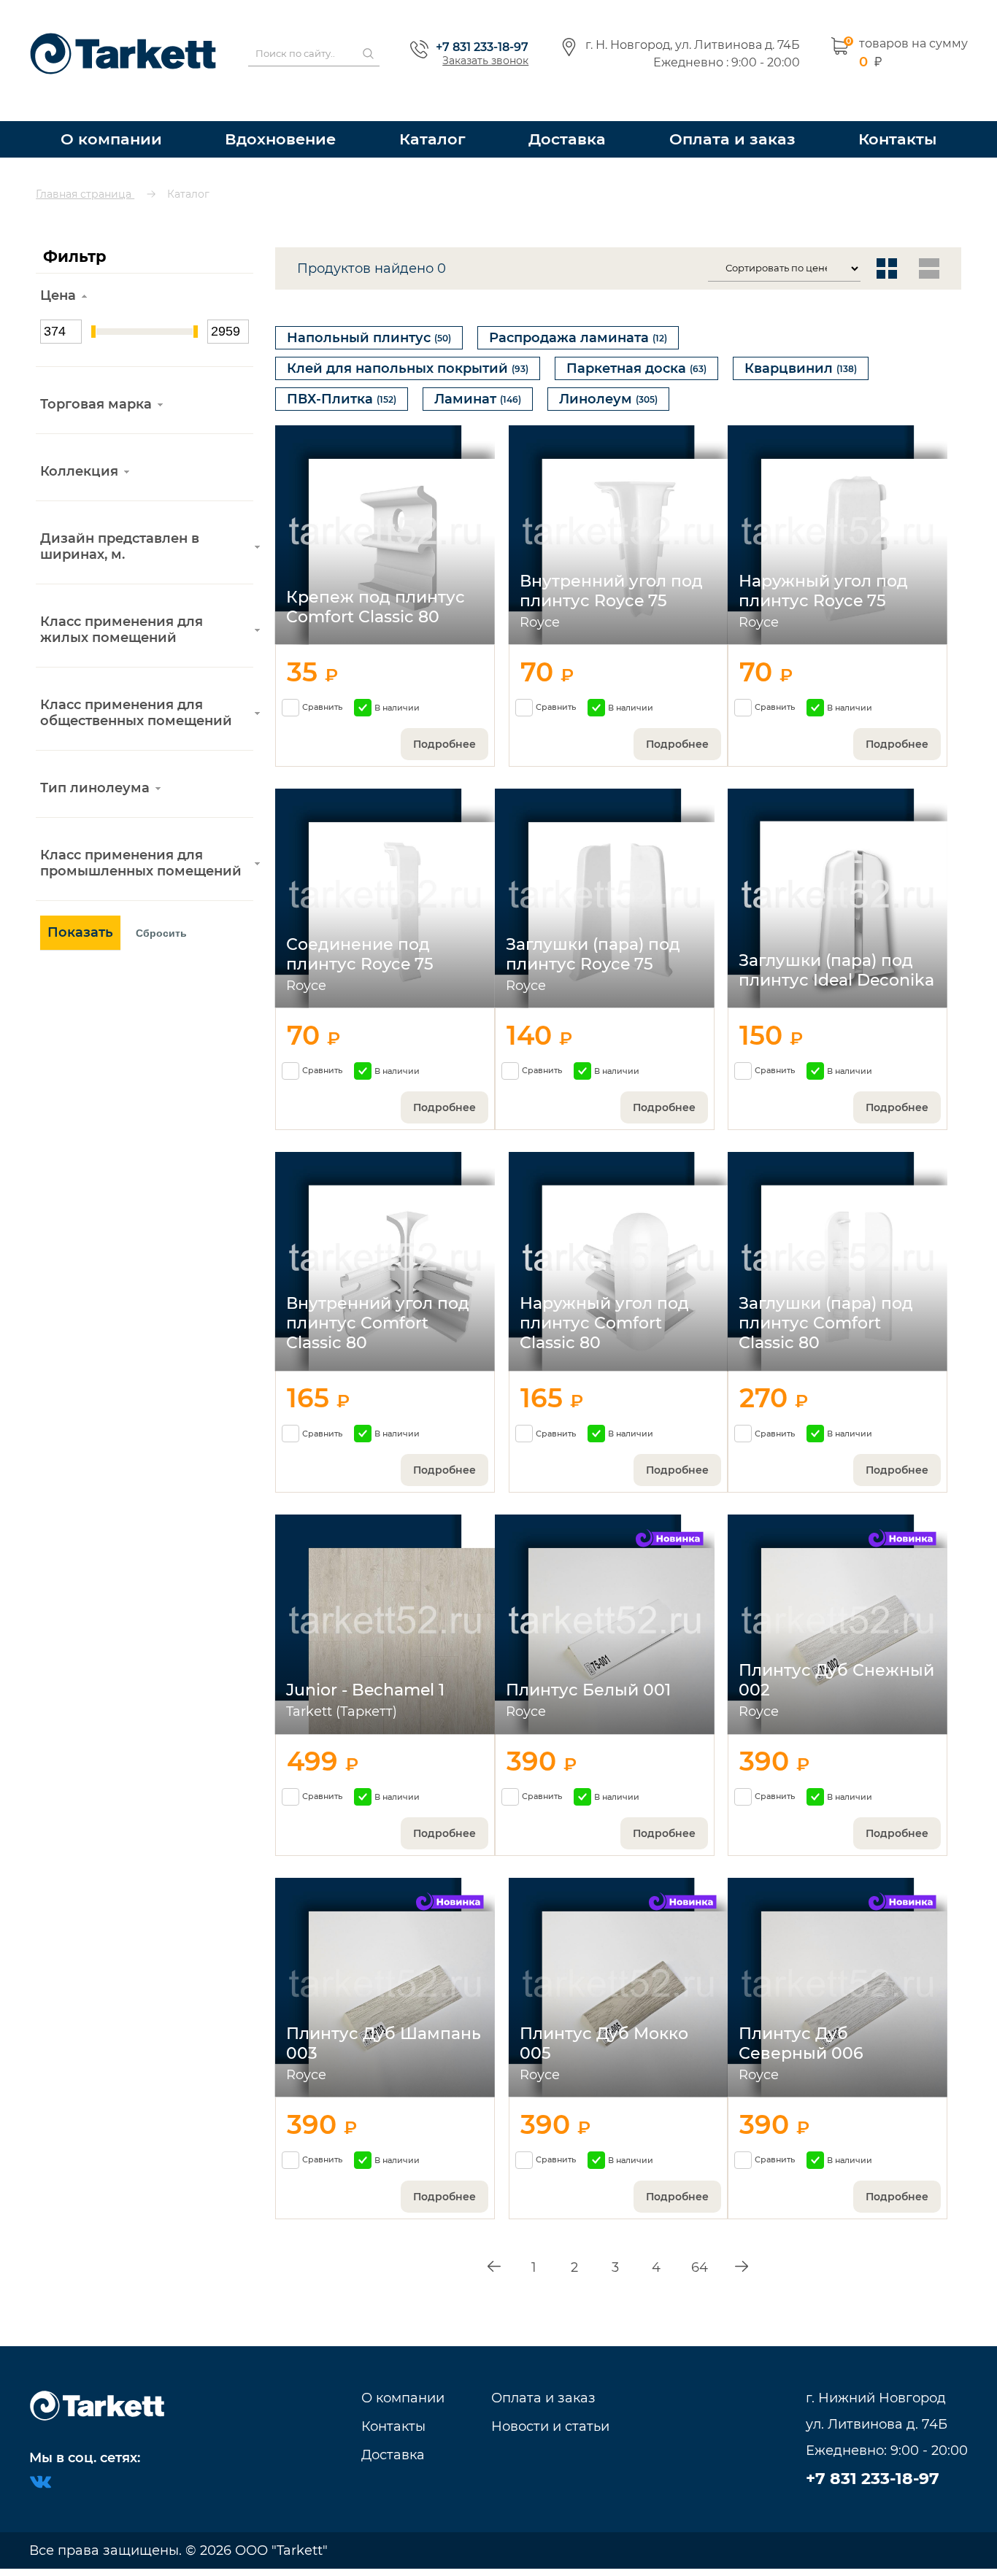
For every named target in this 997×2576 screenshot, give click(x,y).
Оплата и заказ (736, 113)
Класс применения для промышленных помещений (141, 837)
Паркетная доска (636, 349)
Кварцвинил (801, 349)
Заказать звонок (485, 47)
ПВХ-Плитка (342, 387)
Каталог (441, 113)
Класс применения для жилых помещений (122, 603)
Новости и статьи (550, 2426)
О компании (110, 113)
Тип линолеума (95, 762)
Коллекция (79, 445)
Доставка (576, 113)
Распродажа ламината (578, 312)
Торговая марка (96, 378)
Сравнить (322, 703)
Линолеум (608, 387)
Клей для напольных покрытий (408, 349)
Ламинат (478, 387)
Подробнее (444, 740)
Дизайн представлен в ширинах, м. (120, 520)
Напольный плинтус (369, 312)
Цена (58, 269)
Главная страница (85, 168)
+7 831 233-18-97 (482, 34)
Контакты (897, 113)
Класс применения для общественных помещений (136, 686)
